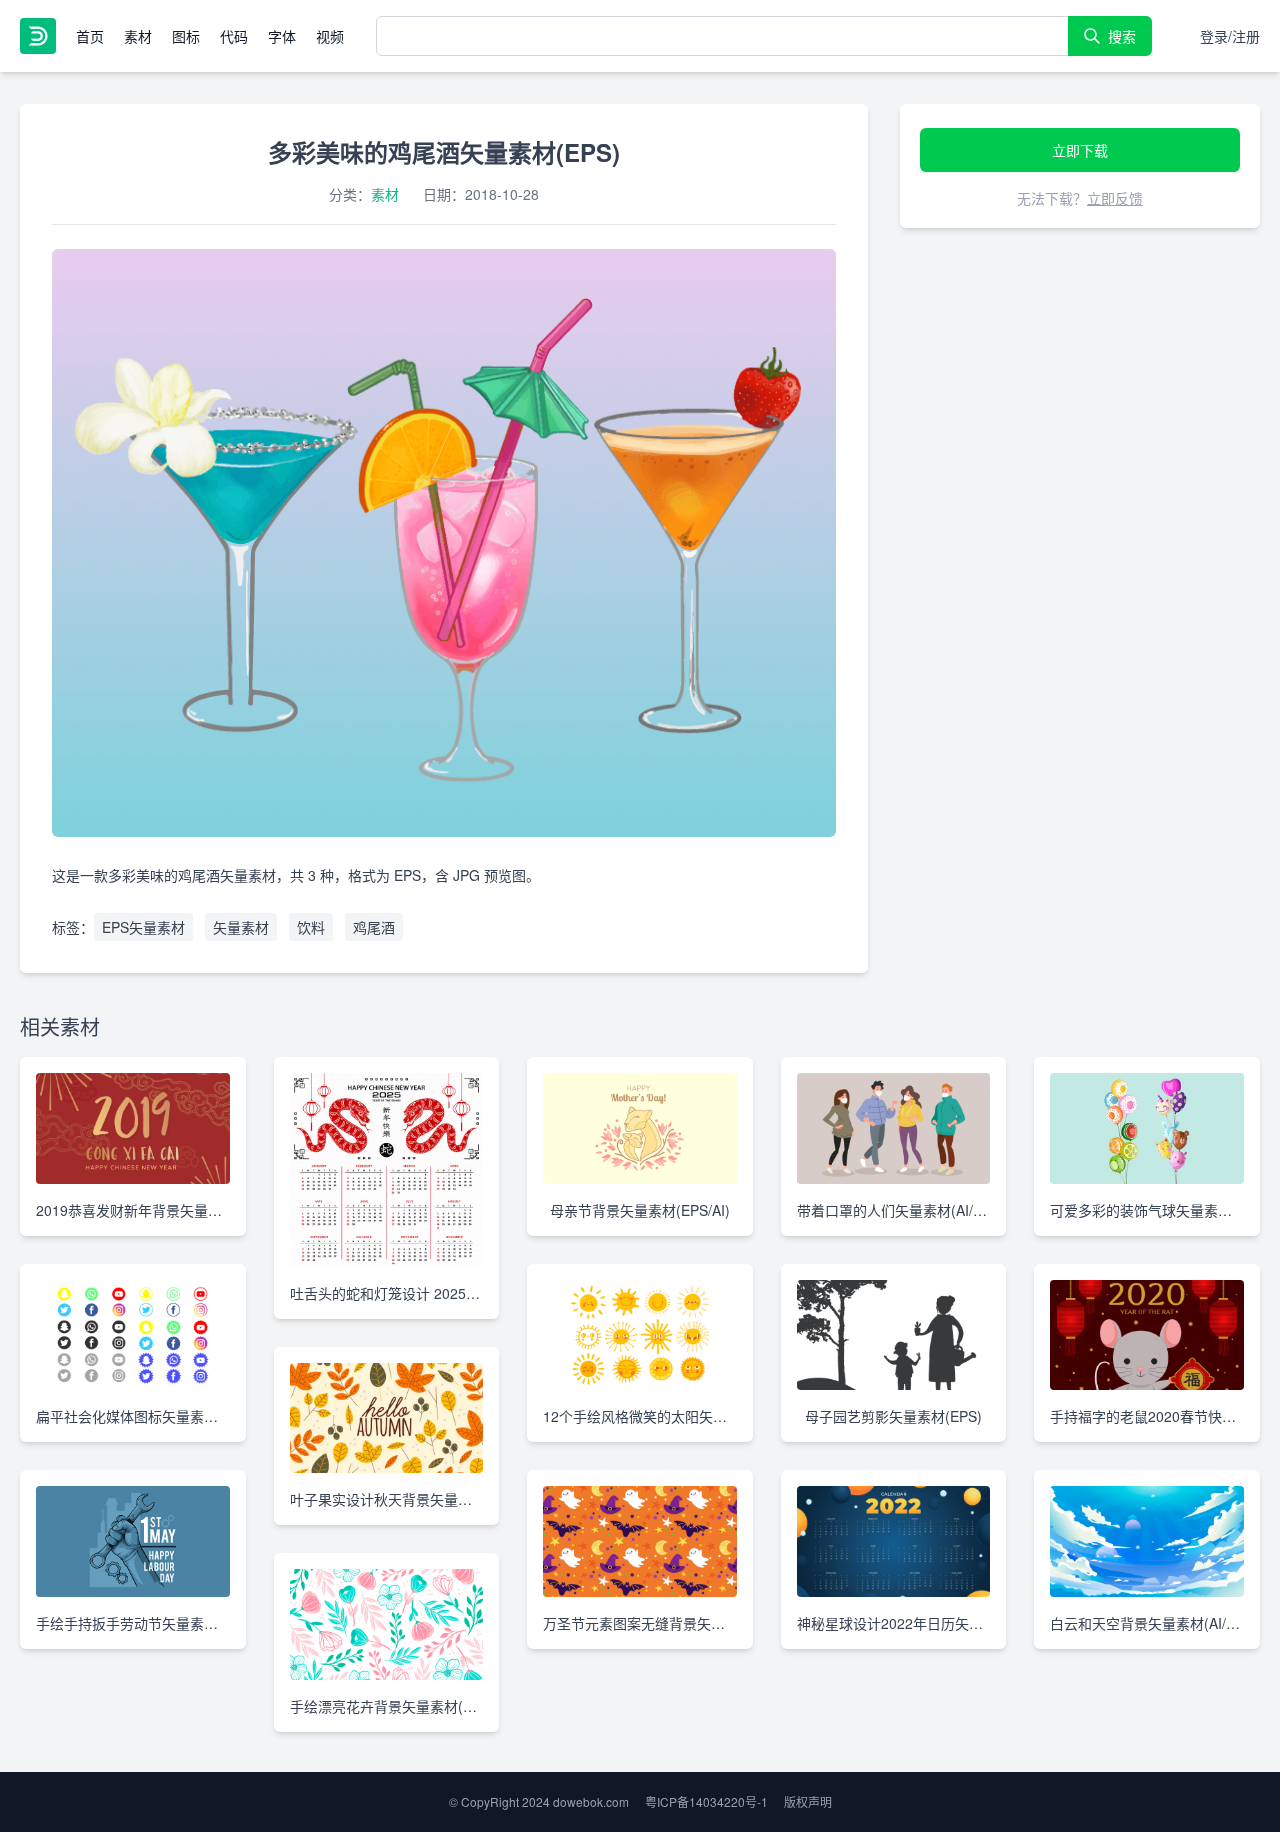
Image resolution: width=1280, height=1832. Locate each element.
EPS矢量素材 (143, 927)
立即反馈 (1115, 198)
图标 (186, 36)
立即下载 (1080, 150)
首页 (90, 36)
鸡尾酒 (374, 927)
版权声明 (808, 1801)
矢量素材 (241, 927)
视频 (330, 36)
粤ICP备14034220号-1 (706, 1801)
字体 (282, 36)
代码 (234, 36)
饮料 (311, 927)
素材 (138, 36)
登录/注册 (1230, 36)
